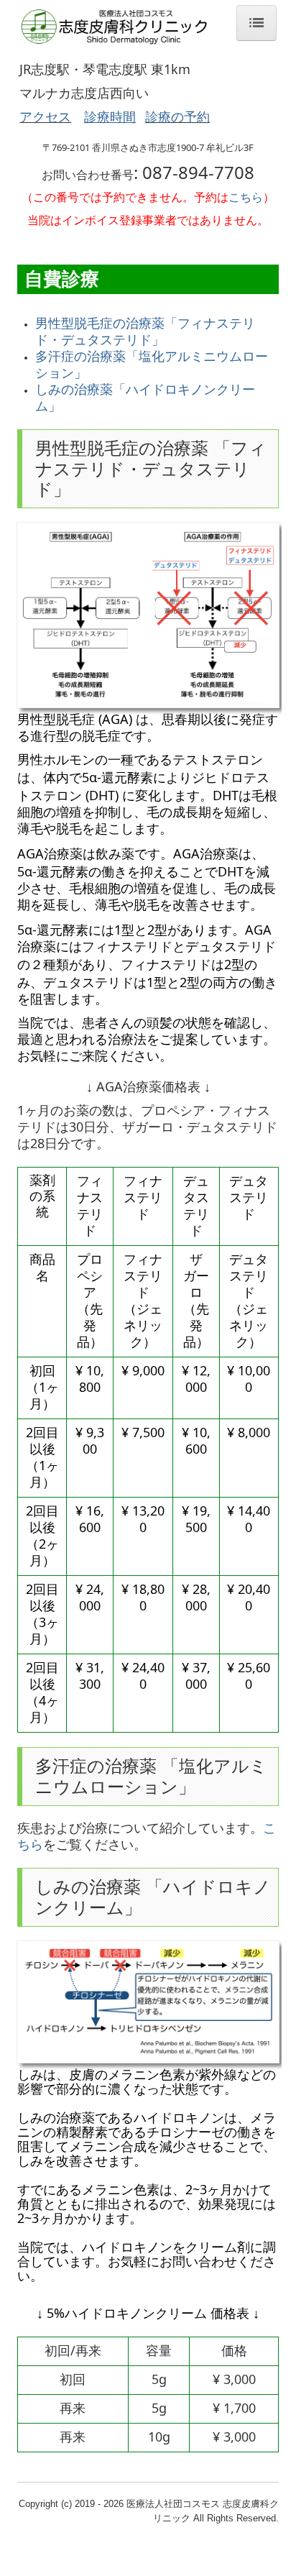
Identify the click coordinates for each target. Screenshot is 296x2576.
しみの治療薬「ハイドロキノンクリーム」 (145, 397)
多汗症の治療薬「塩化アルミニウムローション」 (152, 364)
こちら (246, 197)
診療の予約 (177, 116)
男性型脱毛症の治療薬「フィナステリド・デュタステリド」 (145, 331)
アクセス (45, 116)
